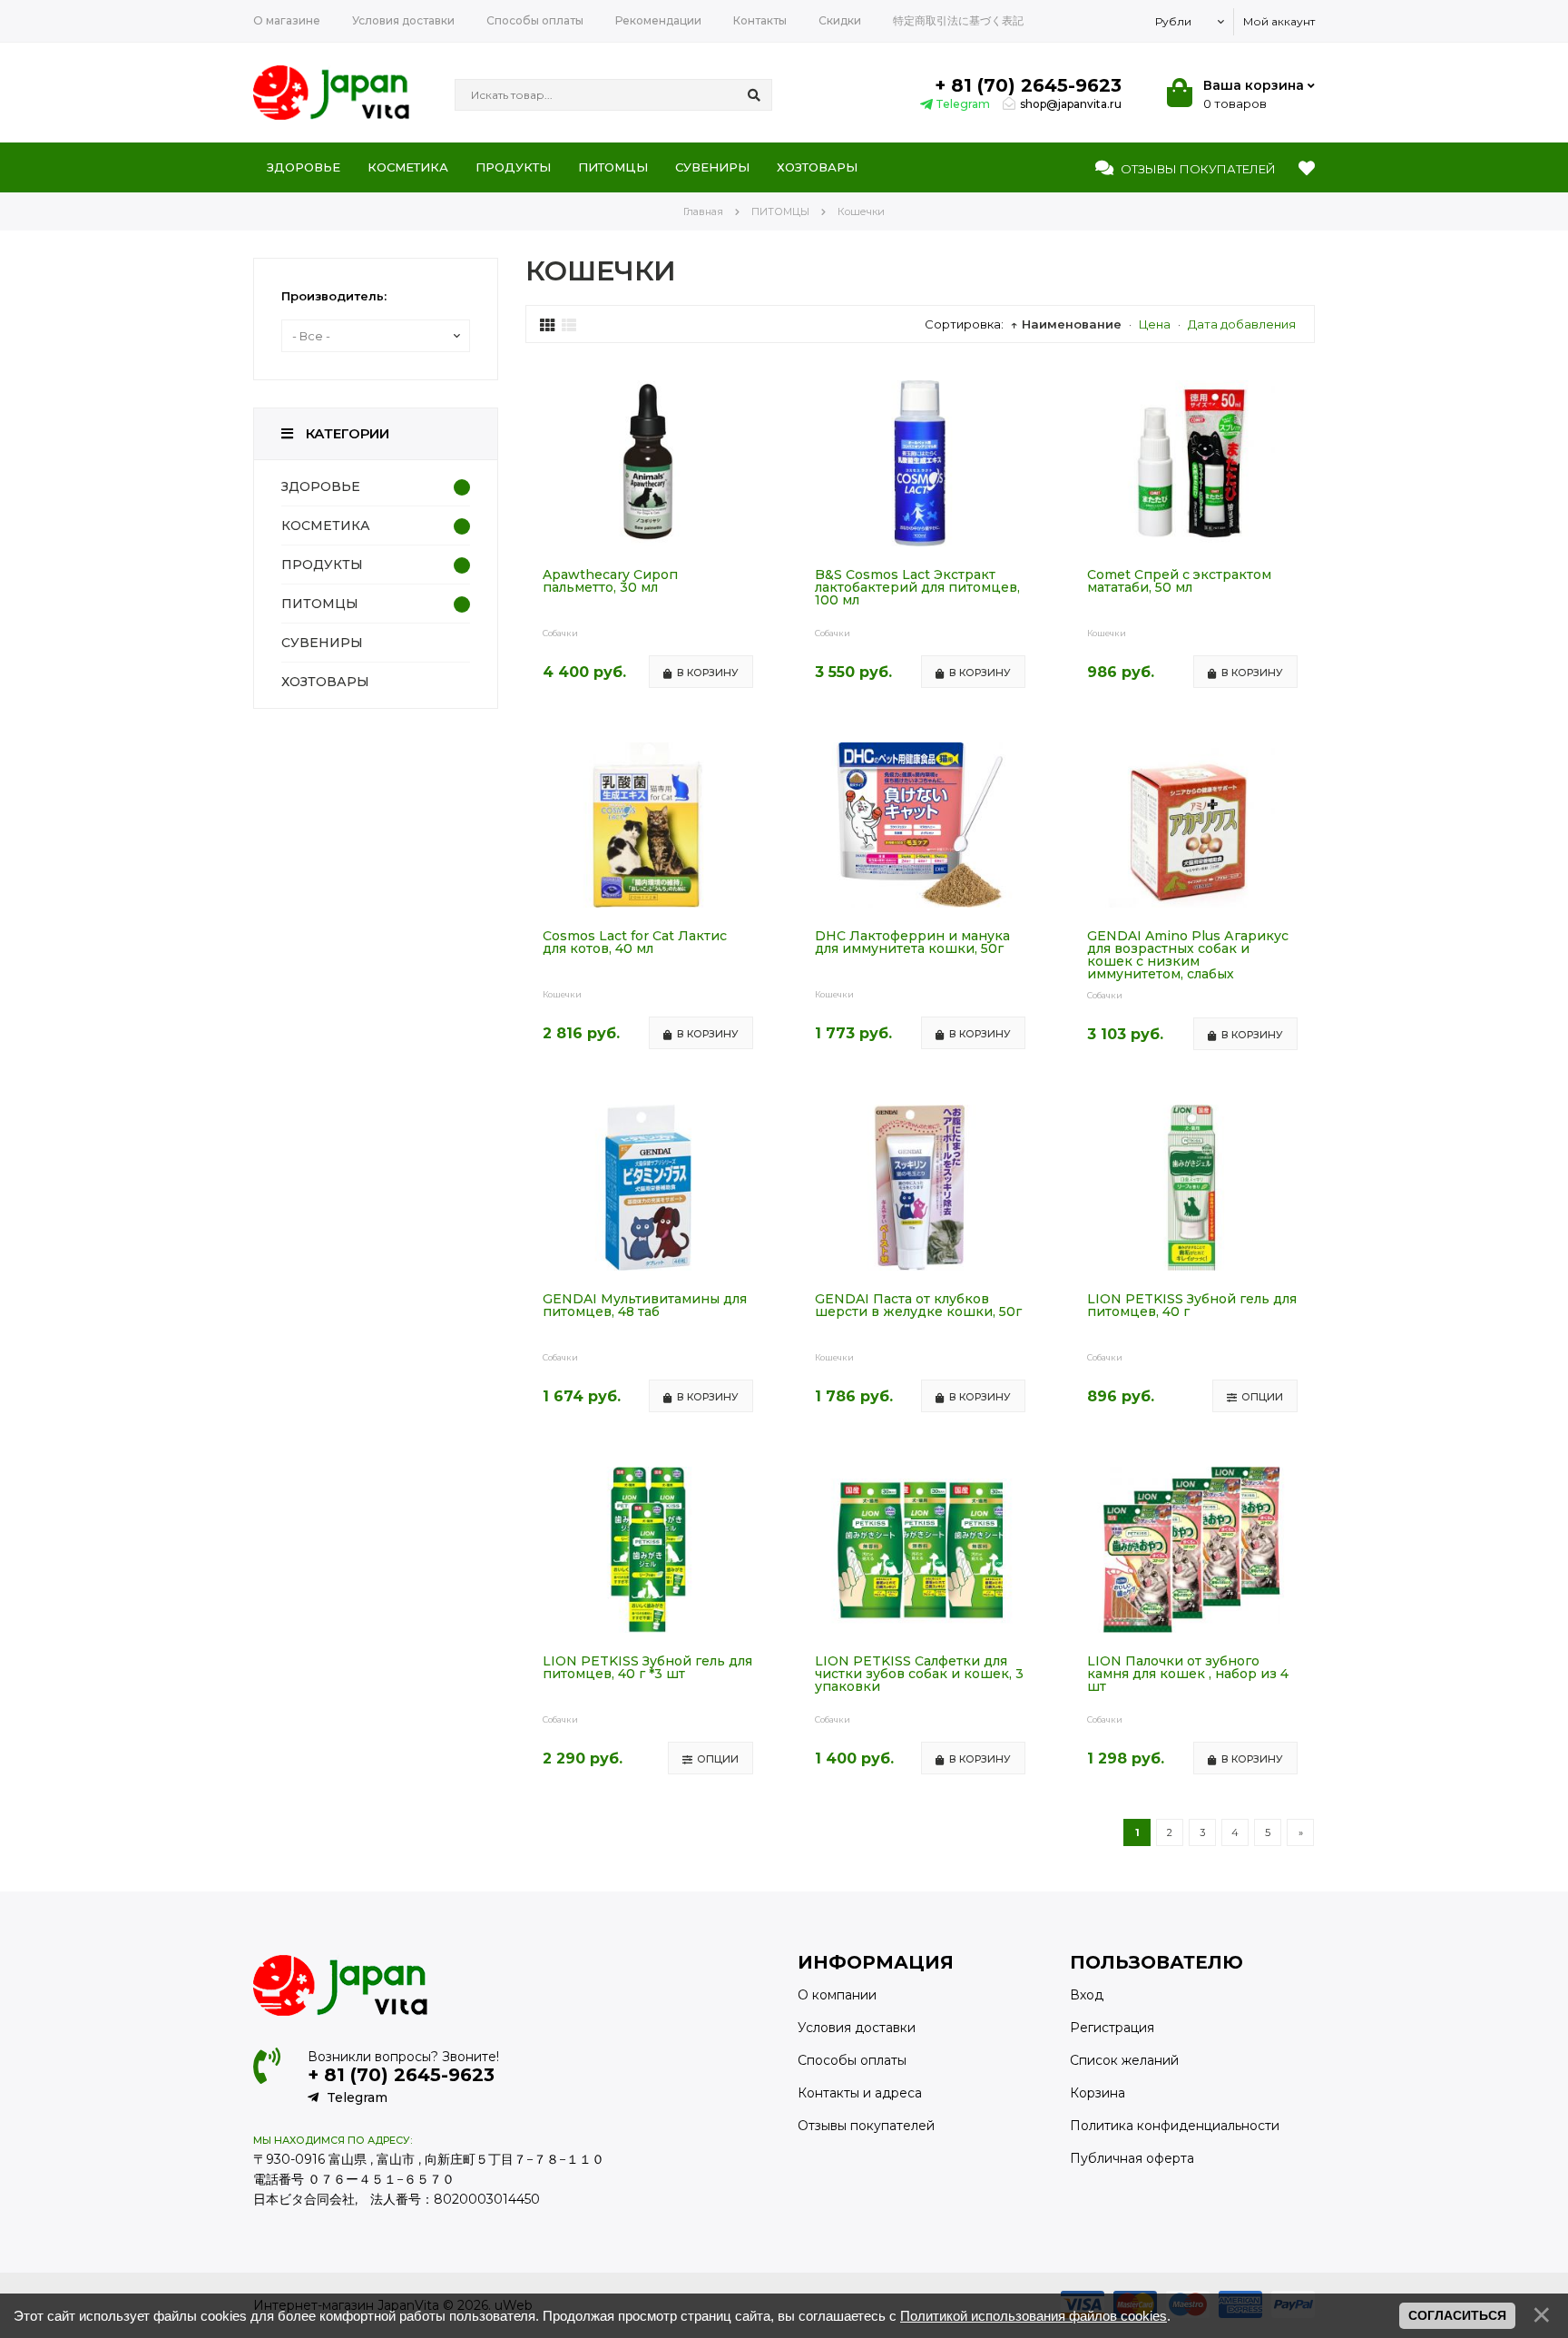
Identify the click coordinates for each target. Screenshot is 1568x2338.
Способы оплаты (852, 2060)
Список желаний (1124, 2060)
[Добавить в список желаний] (755, 395)
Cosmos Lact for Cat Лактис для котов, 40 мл (635, 943)
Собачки (560, 633)
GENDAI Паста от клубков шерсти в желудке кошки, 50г (918, 1306)
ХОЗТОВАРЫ (325, 682)
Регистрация (1112, 2028)
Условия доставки (857, 2028)
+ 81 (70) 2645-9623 (1028, 85)
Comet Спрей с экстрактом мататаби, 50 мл (1179, 582)
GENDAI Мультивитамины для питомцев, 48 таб (645, 1306)
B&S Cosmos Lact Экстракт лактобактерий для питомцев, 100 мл (917, 588)
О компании (837, 1995)
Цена (1155, 324)
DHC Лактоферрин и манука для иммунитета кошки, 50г (912, 943)
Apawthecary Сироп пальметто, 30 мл (610, 582)
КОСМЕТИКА (326, 526)
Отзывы (1197, 169)
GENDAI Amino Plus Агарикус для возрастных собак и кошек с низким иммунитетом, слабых (1188, 955)
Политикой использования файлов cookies (1034, 2316)
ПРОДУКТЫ (322, 565)
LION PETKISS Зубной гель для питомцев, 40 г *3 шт (647, 1668)
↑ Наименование (1066, 324)
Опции (1262, 1397)
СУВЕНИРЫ (322, 643)
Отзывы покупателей (866, 2126)
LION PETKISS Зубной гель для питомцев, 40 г (1192, 1306)
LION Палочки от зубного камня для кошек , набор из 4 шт (1188, 1675)
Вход (1087, 1995)
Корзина (1098, 2093)
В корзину (708, 673)
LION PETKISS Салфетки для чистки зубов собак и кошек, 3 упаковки (919, 1675)
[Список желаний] (1307, 169)
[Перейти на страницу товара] (648, 542)
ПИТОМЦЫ (320, 604)
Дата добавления (1242, 324)
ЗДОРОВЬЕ (321, 486)
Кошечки (1107, 633)
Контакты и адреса (860, 2093)
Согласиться (1457, 2315)
